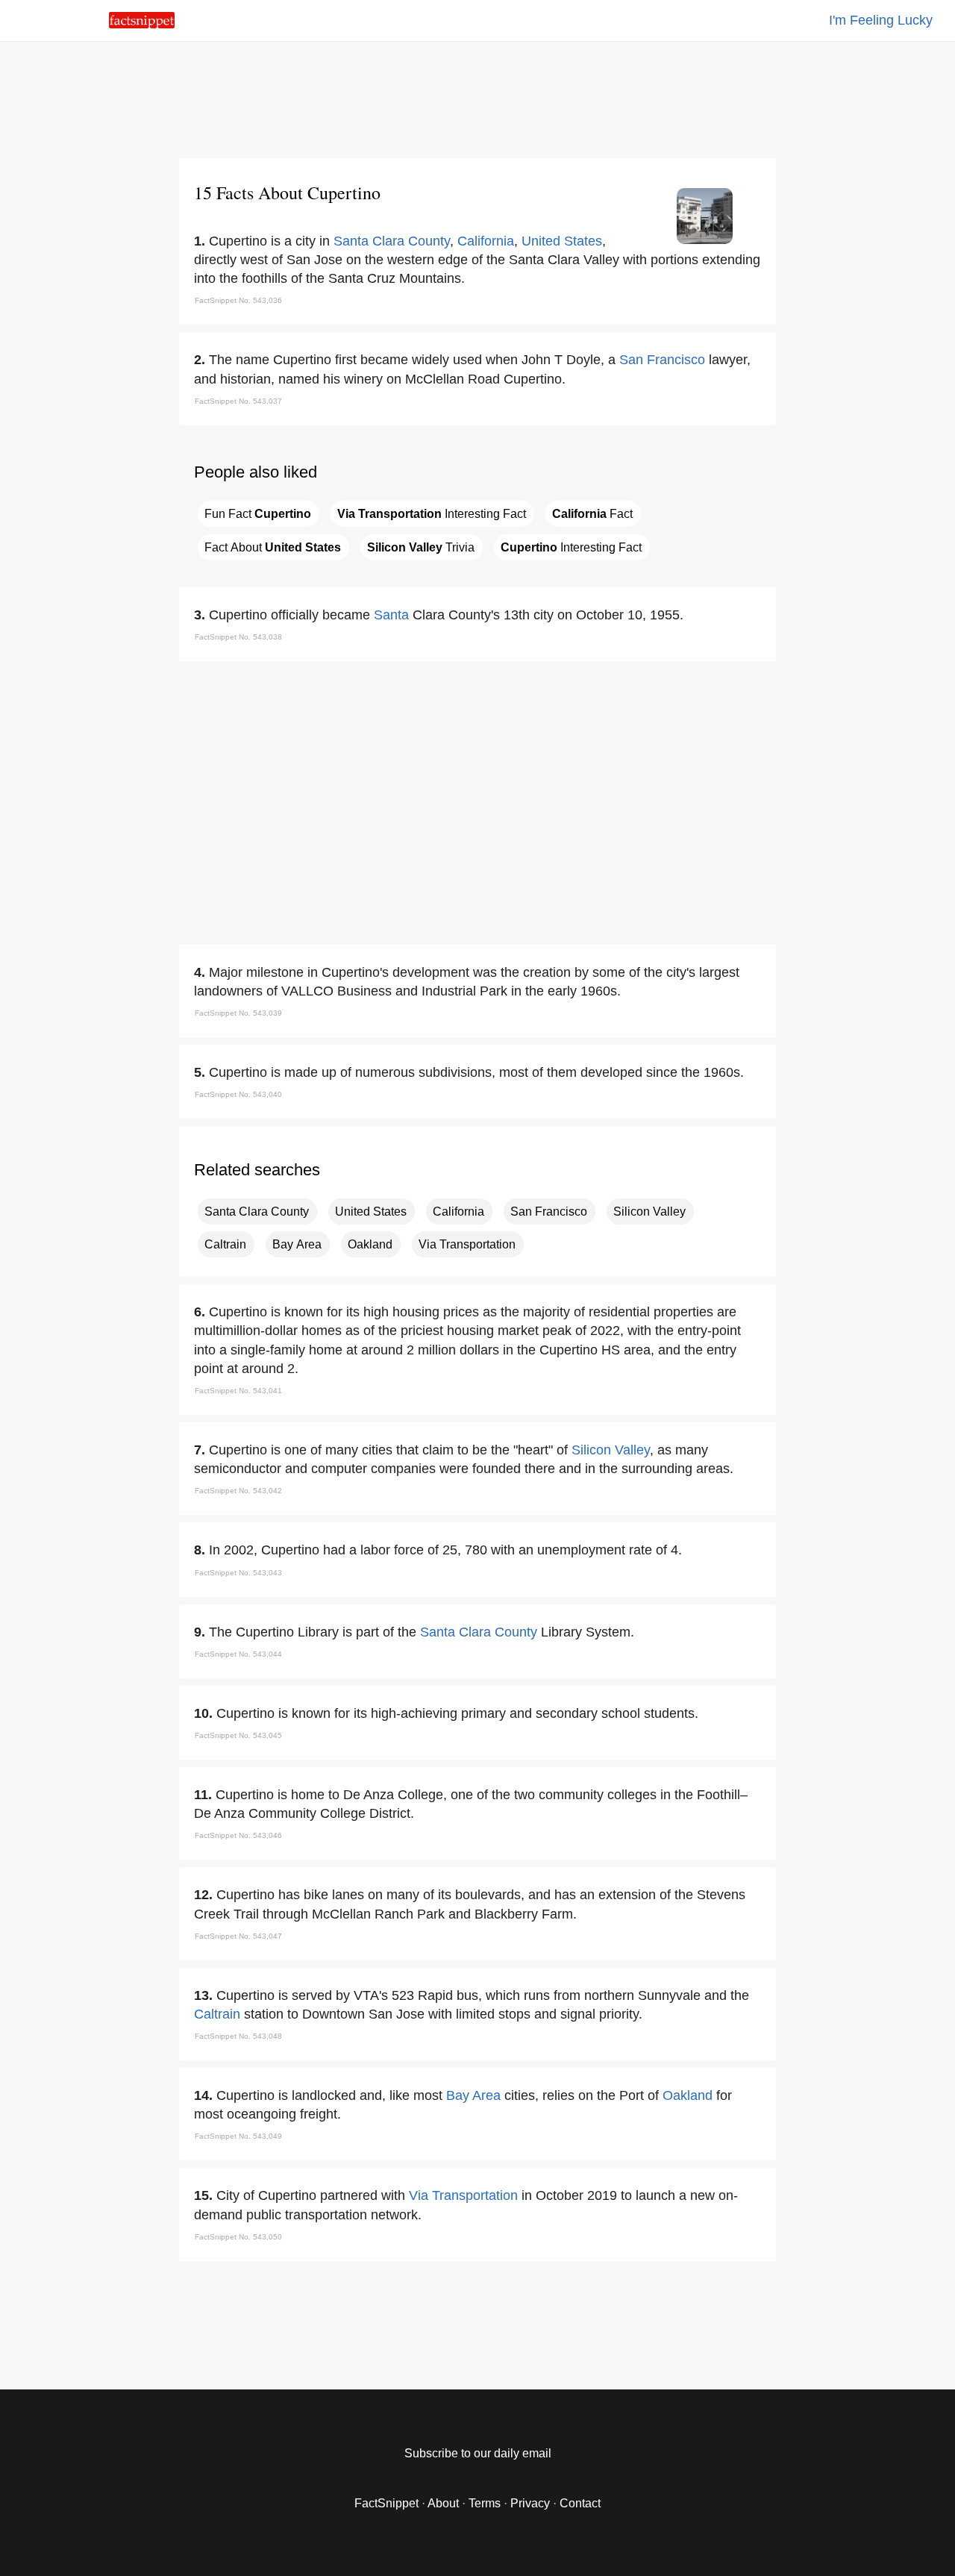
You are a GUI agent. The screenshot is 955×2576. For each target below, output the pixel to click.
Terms (485, 2503)
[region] (477, 97)
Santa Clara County (392, 241)
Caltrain (225, 1244)
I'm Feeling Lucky (881, 20)
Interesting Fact (432, 514)
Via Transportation (467, 1244)
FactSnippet (386, 2503)
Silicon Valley (649, 1212)
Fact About (273, 547)
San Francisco (662, 360)
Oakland (370, 1244)
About (443, 2503)
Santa (391, 615)
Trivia (421, 547)
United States (562, 241)
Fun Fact (258, 514)
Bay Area (297, 1244)
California (486, 241)
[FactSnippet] (142, 24)
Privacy (530, 2503)
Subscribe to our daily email (478, 2453)
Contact (580, 2503)
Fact (592, 514)
